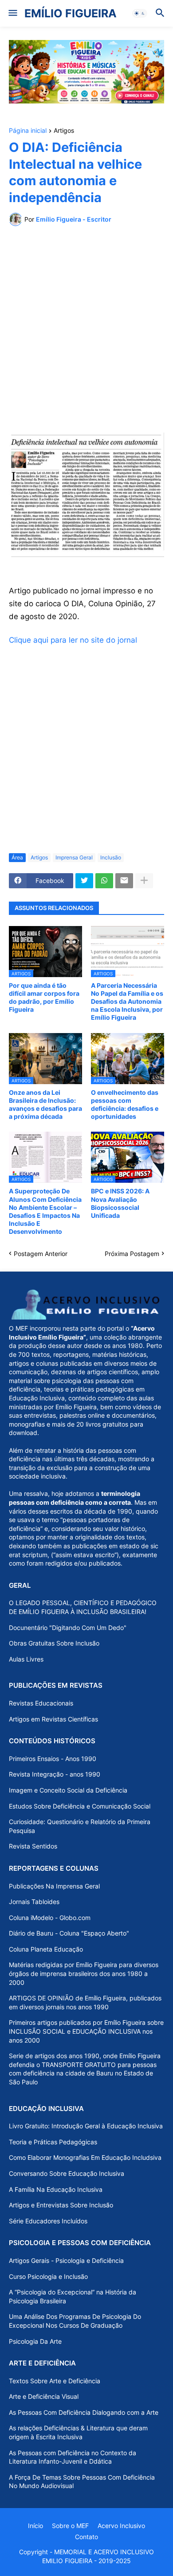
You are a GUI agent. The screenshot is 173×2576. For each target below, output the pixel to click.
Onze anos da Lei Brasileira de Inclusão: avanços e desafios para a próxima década (45, 1105)
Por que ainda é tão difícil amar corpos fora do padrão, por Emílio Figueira (44, 998)
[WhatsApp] (104, 881)
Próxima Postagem (132, 1254)
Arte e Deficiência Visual (44, 2396)
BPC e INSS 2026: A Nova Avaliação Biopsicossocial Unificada (120, 1203)
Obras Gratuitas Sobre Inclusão (54, 1643)
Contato (86, 2537)
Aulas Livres (26, 1659)
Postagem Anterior (41, 1254)
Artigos (64, 131)
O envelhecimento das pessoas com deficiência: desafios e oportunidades (125, 1105)
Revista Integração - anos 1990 (55, 1774)
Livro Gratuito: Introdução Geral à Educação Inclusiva (86, 2126)
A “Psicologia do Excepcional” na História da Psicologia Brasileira (73, 2296)
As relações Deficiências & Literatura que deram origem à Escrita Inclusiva (78, 2432)
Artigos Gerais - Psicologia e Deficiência (66, 2260)
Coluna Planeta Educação (46, 1949)
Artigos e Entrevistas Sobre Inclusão (61, 2205)
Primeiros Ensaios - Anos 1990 (53, 1759)
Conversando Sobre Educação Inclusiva (67, 2173)
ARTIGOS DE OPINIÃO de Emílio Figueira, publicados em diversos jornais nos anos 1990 (85, 2002)
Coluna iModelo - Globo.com (50, 1918)
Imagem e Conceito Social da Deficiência (68, 1790)
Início (35, 2526)
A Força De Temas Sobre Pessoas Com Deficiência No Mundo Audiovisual (82, 2482)
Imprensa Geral (74, 857)
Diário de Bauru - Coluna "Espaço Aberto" (69, 1933)
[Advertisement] (86, 324)
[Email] (124, 881)
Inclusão (111, 857)
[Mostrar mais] (144, 881)
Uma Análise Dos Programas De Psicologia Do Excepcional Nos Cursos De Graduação (75, 2321)
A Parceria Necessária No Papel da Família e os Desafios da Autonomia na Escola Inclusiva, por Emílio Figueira (127, 1002)
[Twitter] (84, 881)
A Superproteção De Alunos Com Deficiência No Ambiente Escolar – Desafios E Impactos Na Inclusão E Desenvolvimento (45, 1211)
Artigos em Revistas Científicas (53, 1719)
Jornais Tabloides (34, 1902)
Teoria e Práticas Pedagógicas (53, 2142)
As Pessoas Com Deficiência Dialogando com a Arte (84, 2412)
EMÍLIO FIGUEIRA (71, 13)
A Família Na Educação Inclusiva (56, 2189)
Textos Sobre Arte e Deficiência (55, 2381)
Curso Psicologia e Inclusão (48, 2276)
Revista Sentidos (33, 1846)
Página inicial (28, 131)
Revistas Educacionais (41, 1703)
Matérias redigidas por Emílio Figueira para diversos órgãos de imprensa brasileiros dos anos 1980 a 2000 (84, 1973)
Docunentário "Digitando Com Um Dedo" (68, 1628)
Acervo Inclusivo (121, 2526)
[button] (12, 13)
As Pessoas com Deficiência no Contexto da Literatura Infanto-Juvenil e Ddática (73, 2457)
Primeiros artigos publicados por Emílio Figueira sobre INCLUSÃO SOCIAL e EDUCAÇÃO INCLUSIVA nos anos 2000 (86, 2031)
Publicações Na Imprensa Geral (54, 1886)
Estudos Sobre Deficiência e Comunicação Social (80, 1806)
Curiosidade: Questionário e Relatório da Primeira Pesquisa (80, 1826)
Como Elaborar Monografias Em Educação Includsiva (85, 2157)
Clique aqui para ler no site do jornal (73, 640)
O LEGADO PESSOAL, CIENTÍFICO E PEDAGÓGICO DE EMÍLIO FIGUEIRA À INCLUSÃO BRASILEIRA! (83, 1607)
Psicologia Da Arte (35, 2341)
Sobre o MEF (70, 2526)
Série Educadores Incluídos (48, 2221)
